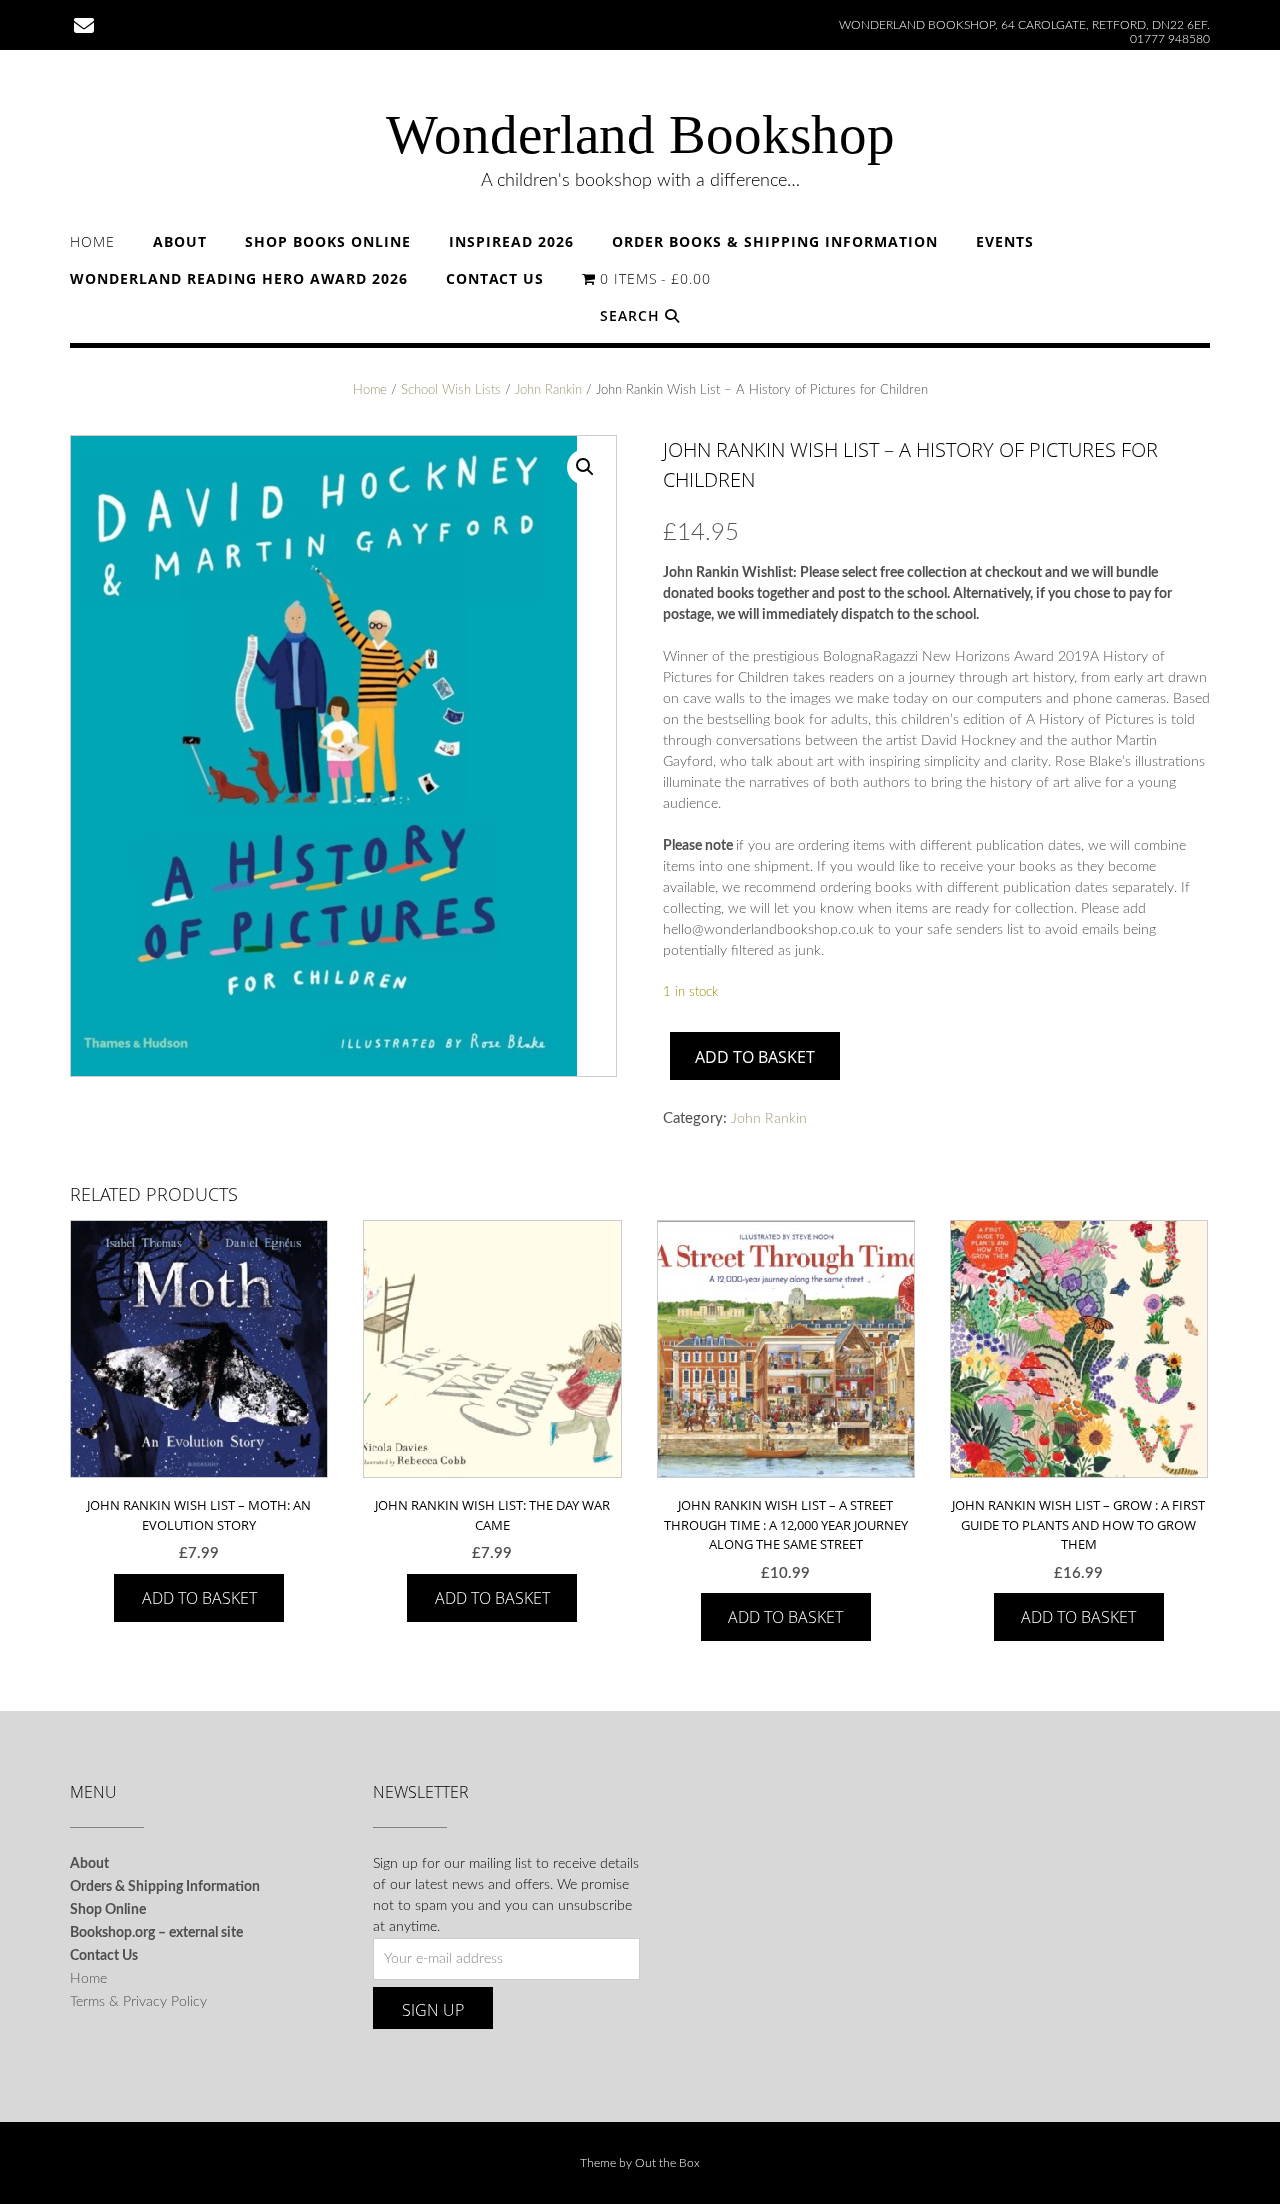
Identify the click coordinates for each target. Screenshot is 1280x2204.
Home (92, 241)
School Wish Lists (451, 390)
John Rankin (548, 390)
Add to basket (755, 1057)
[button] (585, 467)
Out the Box (667, 2163)
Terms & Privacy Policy (138, 2002)
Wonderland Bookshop (640, 134)
